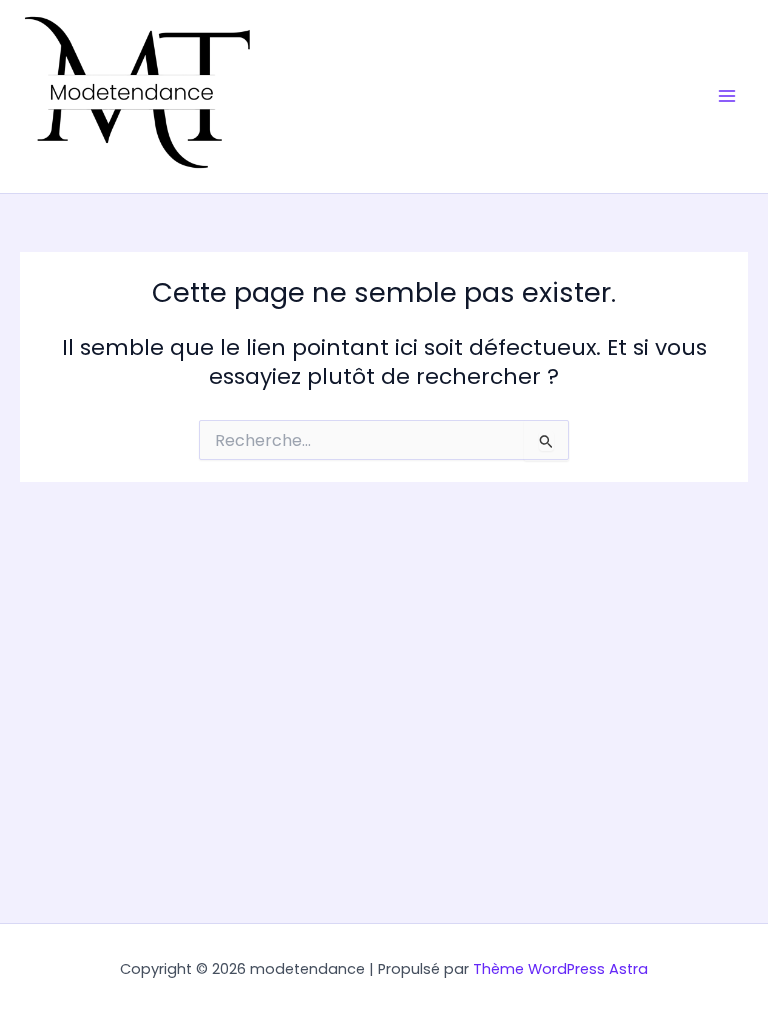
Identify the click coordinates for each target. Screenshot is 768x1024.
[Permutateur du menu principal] (727, 97)
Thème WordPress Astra (560, 969)
